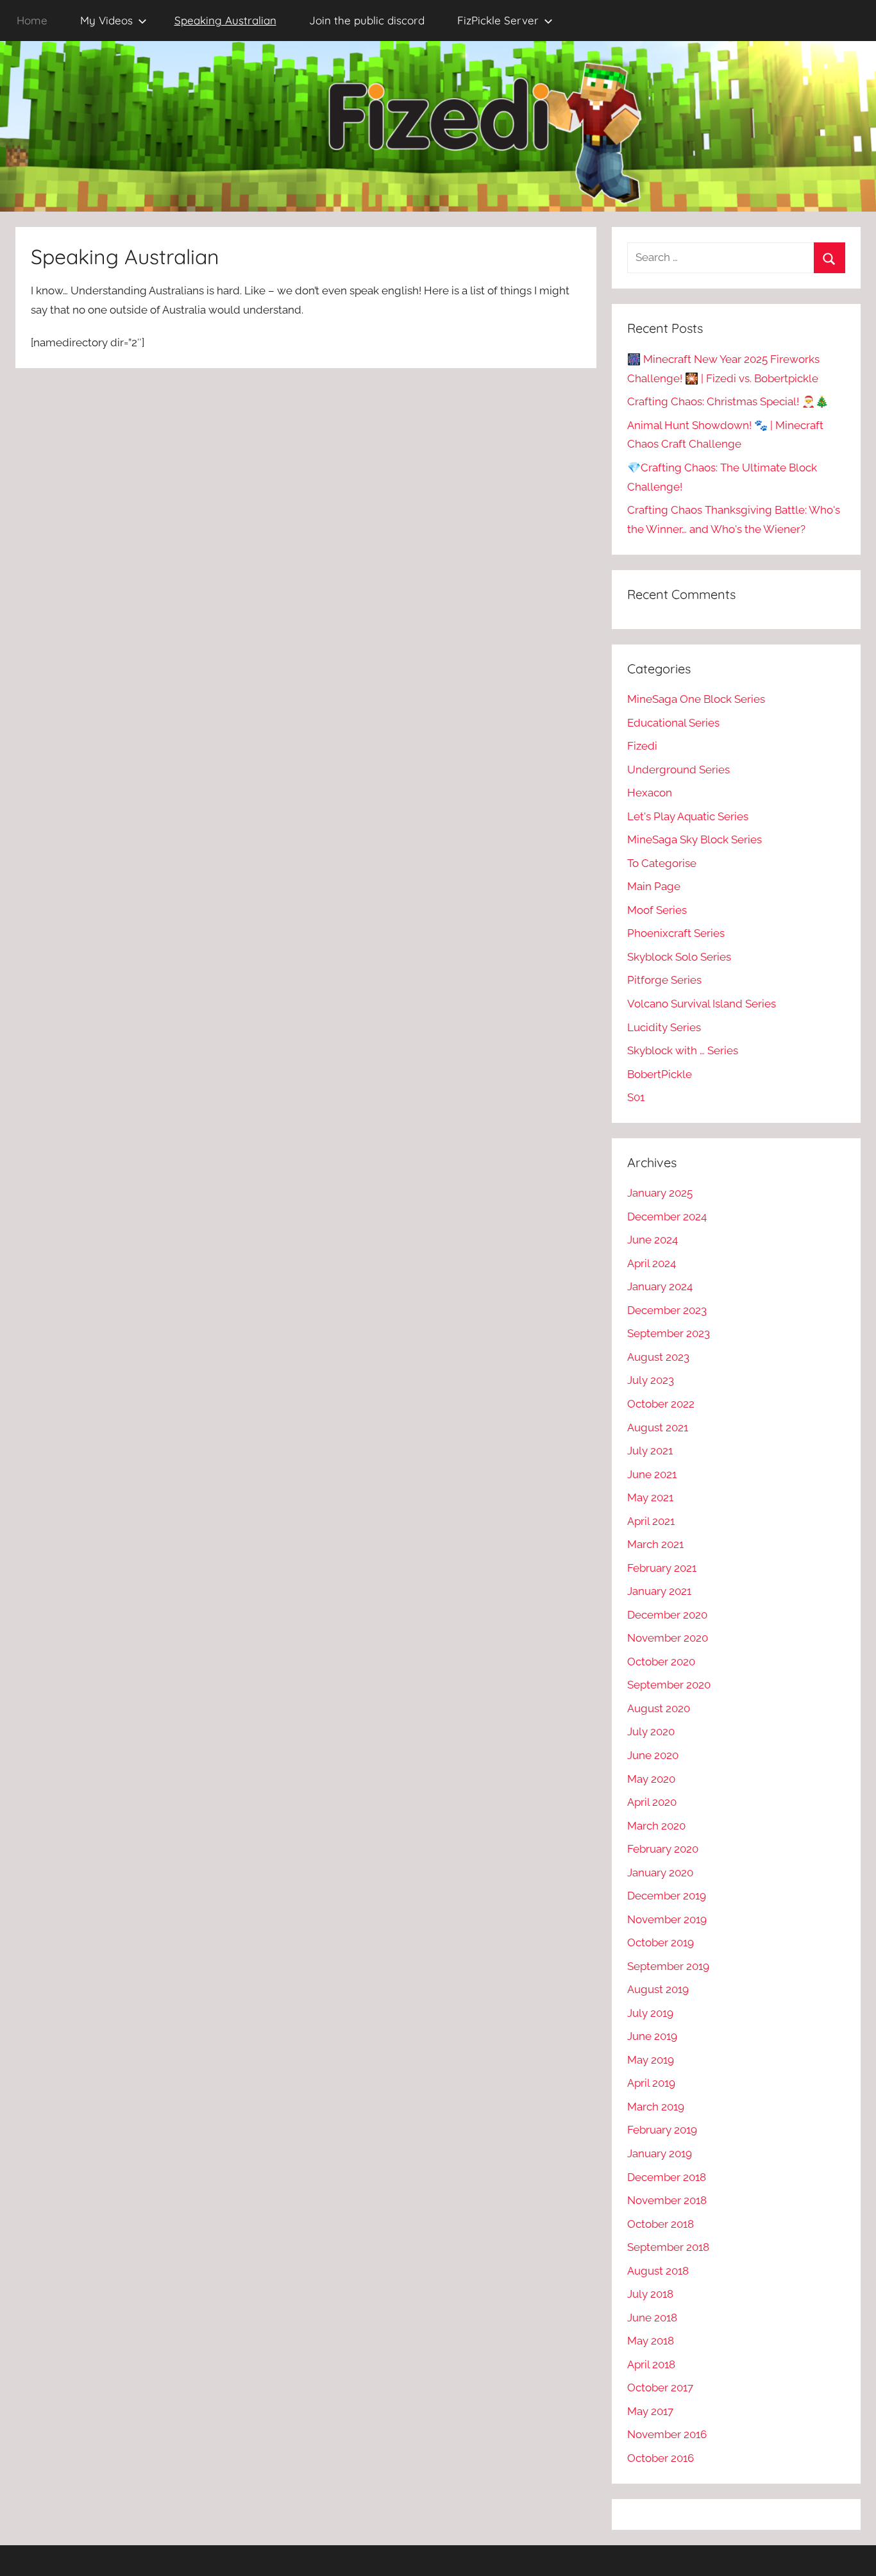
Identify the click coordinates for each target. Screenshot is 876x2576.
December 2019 (667, 1896)
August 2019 (658, 1989)
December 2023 (667, 1310)
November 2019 (667, 1919)
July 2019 (650, 2013)
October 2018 (661, 2224)
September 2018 (668, 2247)
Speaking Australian (225, 20)
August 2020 (659, 1708)
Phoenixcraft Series (676, 933)
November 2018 (667, 2200)
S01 (636, 1097)
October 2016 (661, 2458)
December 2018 (667, 2177)
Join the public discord (367, 20)
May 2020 (651, 1779)
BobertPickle (660, 1074)
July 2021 (650, 1451)
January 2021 (659, 1591)
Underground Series (678, 770)
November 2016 (667, 2434)
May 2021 (650, 1497)
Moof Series (657, 910)
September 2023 (669, 1333)
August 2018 (658, 2271)
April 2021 (651, 1521)
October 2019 (661, 1942)
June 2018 (652, 2318)
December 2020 (667, 1615)
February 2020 (663, 1849)
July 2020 (651, 1731)
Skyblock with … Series (683, 1050)
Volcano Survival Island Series (702, 1004)
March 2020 (656, 1826)
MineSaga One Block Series (696, 699)
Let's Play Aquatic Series (688, 816)
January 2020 (660, 1873)
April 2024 (652, 1263)
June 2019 (652, 2036)
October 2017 (660, 2387)
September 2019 (668, 1966)
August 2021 (658, 1427)
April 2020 (652, 1802)
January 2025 (660, 1193)
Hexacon (650, 793)
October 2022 (661, 1404)
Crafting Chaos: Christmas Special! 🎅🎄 (728, 401)
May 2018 (651, 2341)
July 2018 (650, 2294)
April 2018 (651, 2364)
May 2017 (650, 2411)
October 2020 (661, 1662)
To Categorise (662, 863)
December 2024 (667, 1216)
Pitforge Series (664, 980)
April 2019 (651, 2083)
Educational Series (673, 723)
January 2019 (660, 2153)
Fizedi (642, 746)
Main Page (654, 886)
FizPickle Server (498, 20)
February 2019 (662, 2130)
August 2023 (658, 1357)
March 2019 (656, 2107)
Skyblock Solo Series (679, 957)
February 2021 (662, 1568)
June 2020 (653, 1755)
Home (32, 20)
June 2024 (653, 1240)
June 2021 (652, 1474)
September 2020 (669, 1685)
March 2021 (655, 1544)
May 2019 (651, 2060)
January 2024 (660, 1286)
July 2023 (651, 1380)
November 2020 (668, 1638)
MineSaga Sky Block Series (695, 839)
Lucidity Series (664, 1027)
